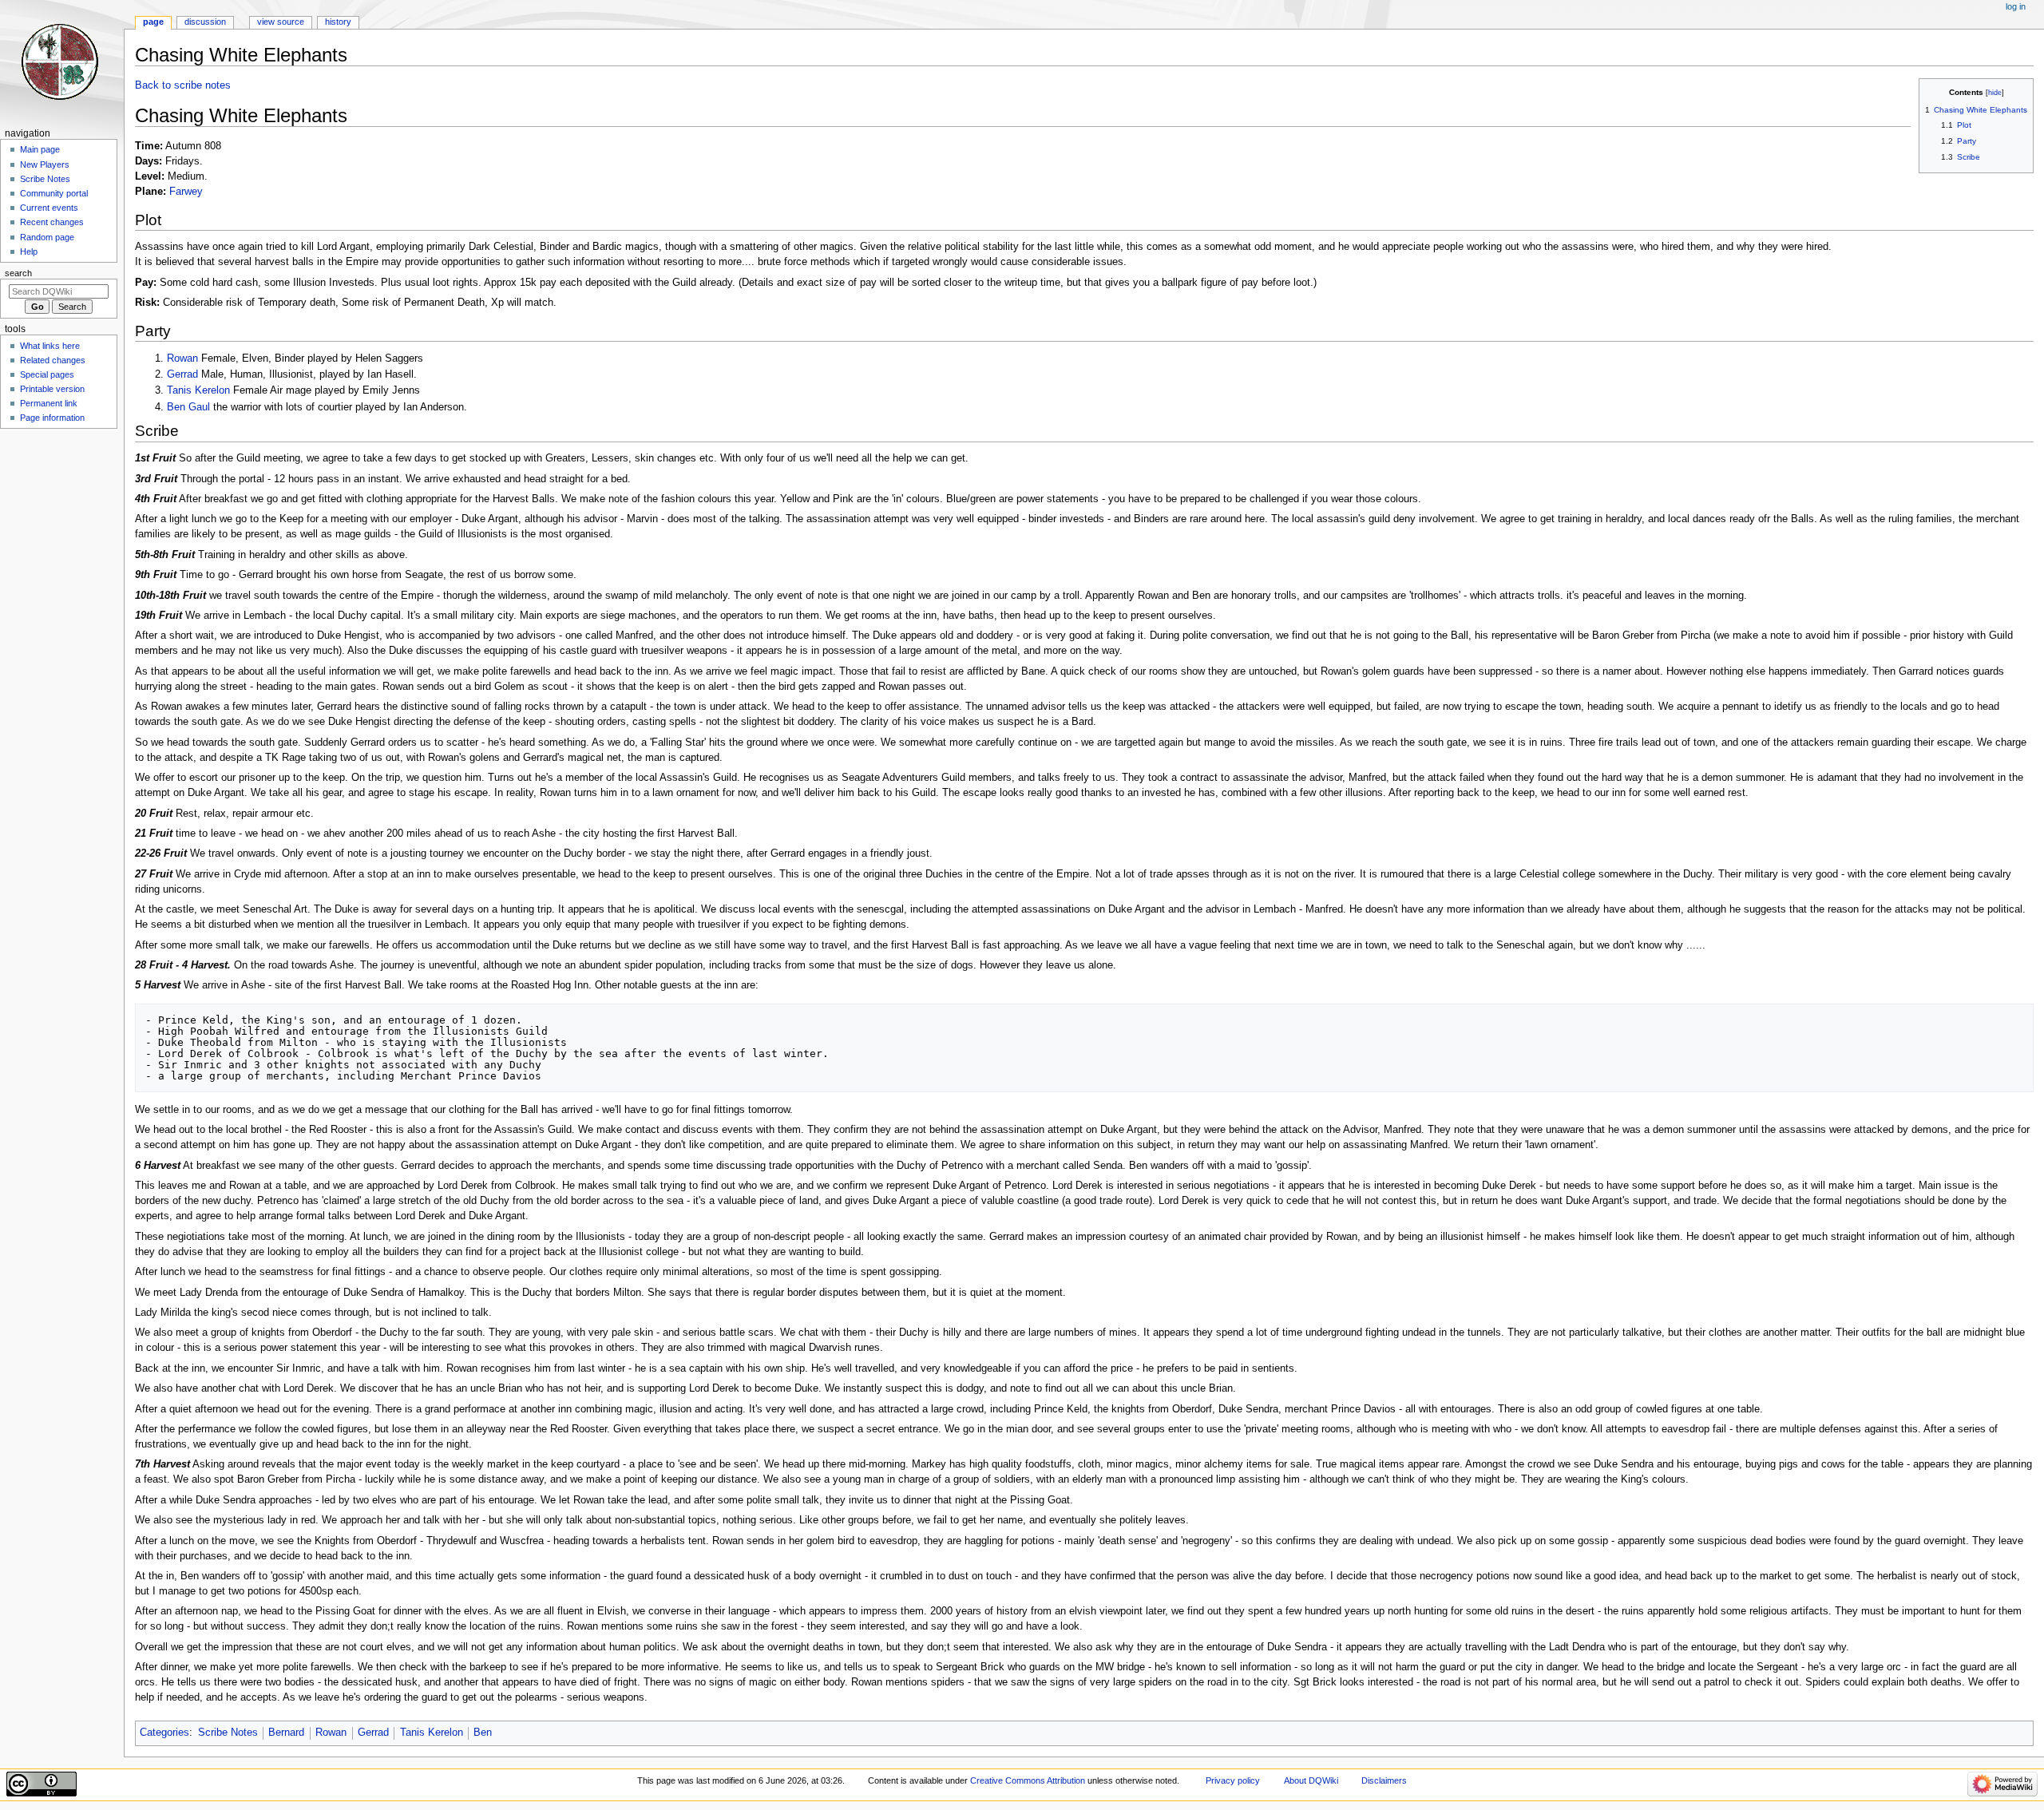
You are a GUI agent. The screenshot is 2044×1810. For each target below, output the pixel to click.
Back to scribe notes (183, 85)
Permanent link (49, 403)
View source (281, 22)
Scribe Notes (228, 1733)
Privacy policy (1233, 1780)
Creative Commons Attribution (1028, 1780)
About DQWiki (1311, 1780)
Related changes (53, 360)
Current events (49, 208)
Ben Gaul (188, 407)
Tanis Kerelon (198, 390)
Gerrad (182, 374)
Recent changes (52, 222)
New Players (45, 164)
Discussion (205, 22)
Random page (47, 237)
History (338, 22)
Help (29, 251)
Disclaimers (1384, 1780)
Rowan (182, 358)
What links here (50, 346)
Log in (2016, 6)
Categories (164, 1733)
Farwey (186, 192)
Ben (483, 1733)
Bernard (286, 1733)
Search (18, 273)
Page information (52, 418)
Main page (40, 149)
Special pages (47, 374)
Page (153, 22)
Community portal (54, 193)
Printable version (52, 389)
